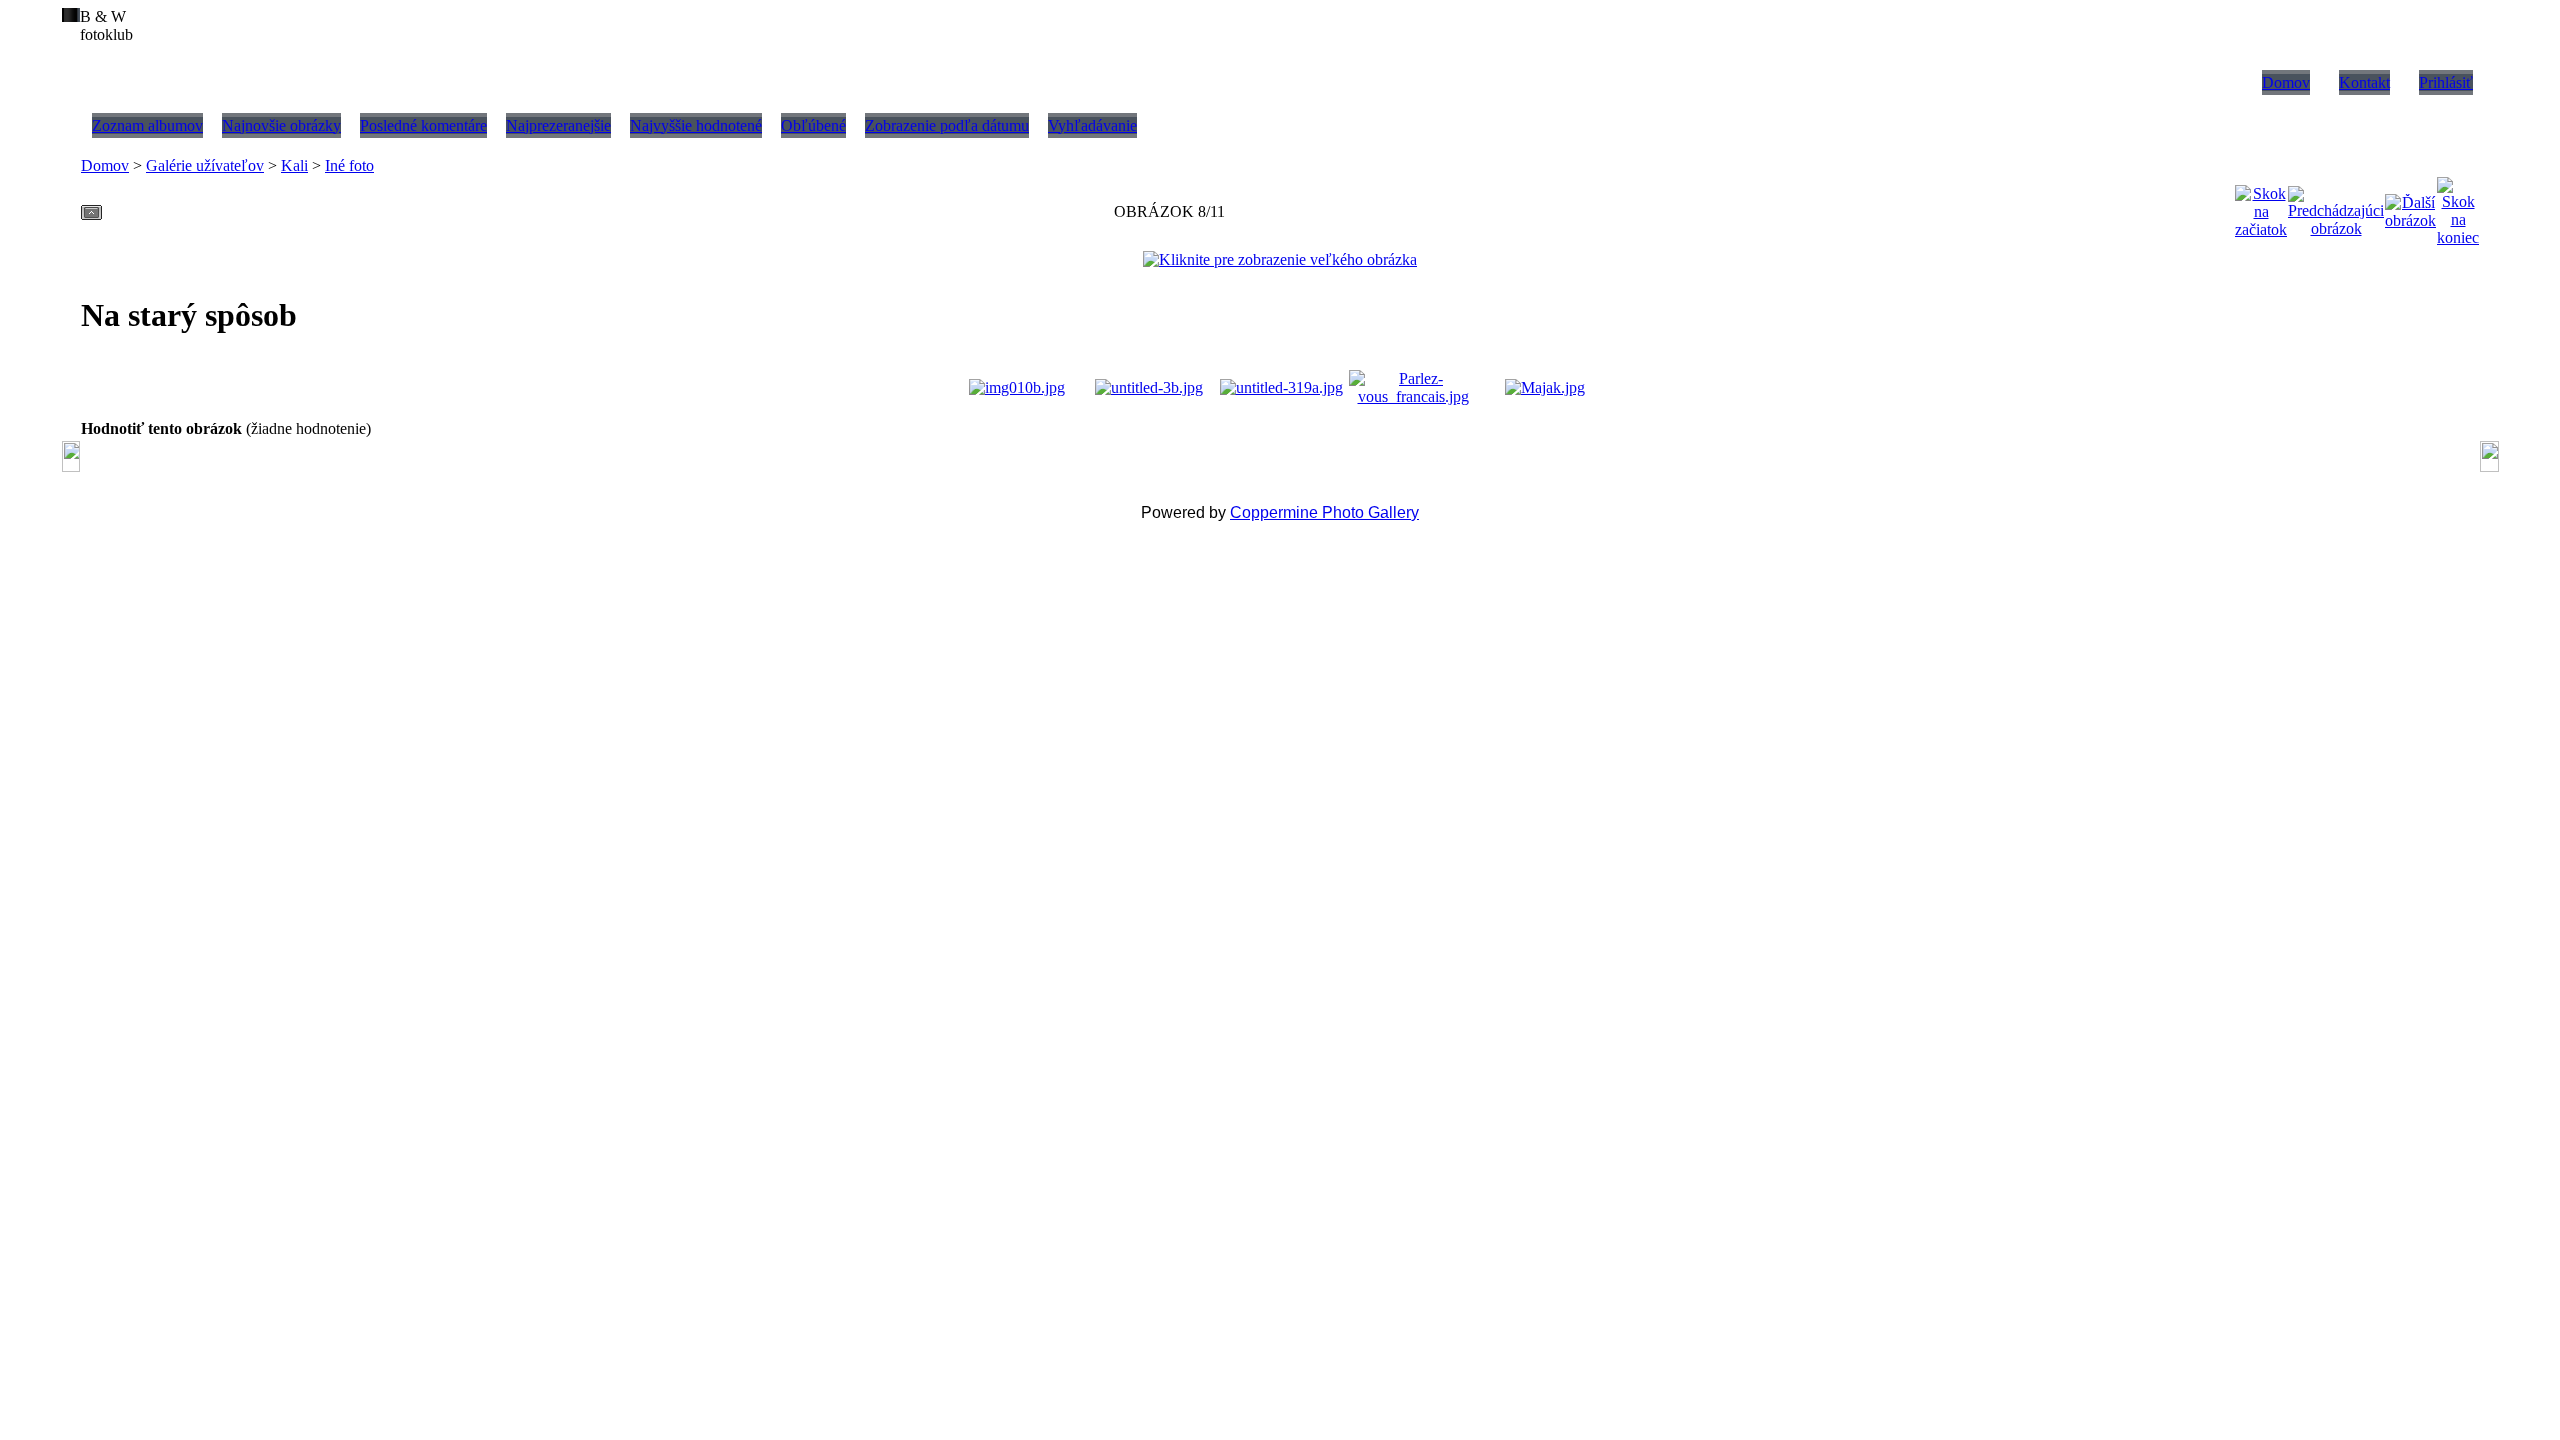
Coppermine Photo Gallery (1324, 512)
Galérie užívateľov (205, 165)
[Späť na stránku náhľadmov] (91, 206)
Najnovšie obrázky (281, 125)
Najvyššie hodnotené (696, 125)
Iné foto (349, 165)
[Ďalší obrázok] (2410, 206)
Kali (294, 165)
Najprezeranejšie (558, 125)
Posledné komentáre (423, 125)
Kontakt (2364, 82)
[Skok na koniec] (2458, 206)
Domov (2286, 82)
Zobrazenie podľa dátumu (947, 125)
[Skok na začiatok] (2261, 206)
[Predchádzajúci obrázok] (2336, 206)
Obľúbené (813, 125)
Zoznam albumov (147, 125)
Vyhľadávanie (1092, 125)
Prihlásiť (2446, 82)
